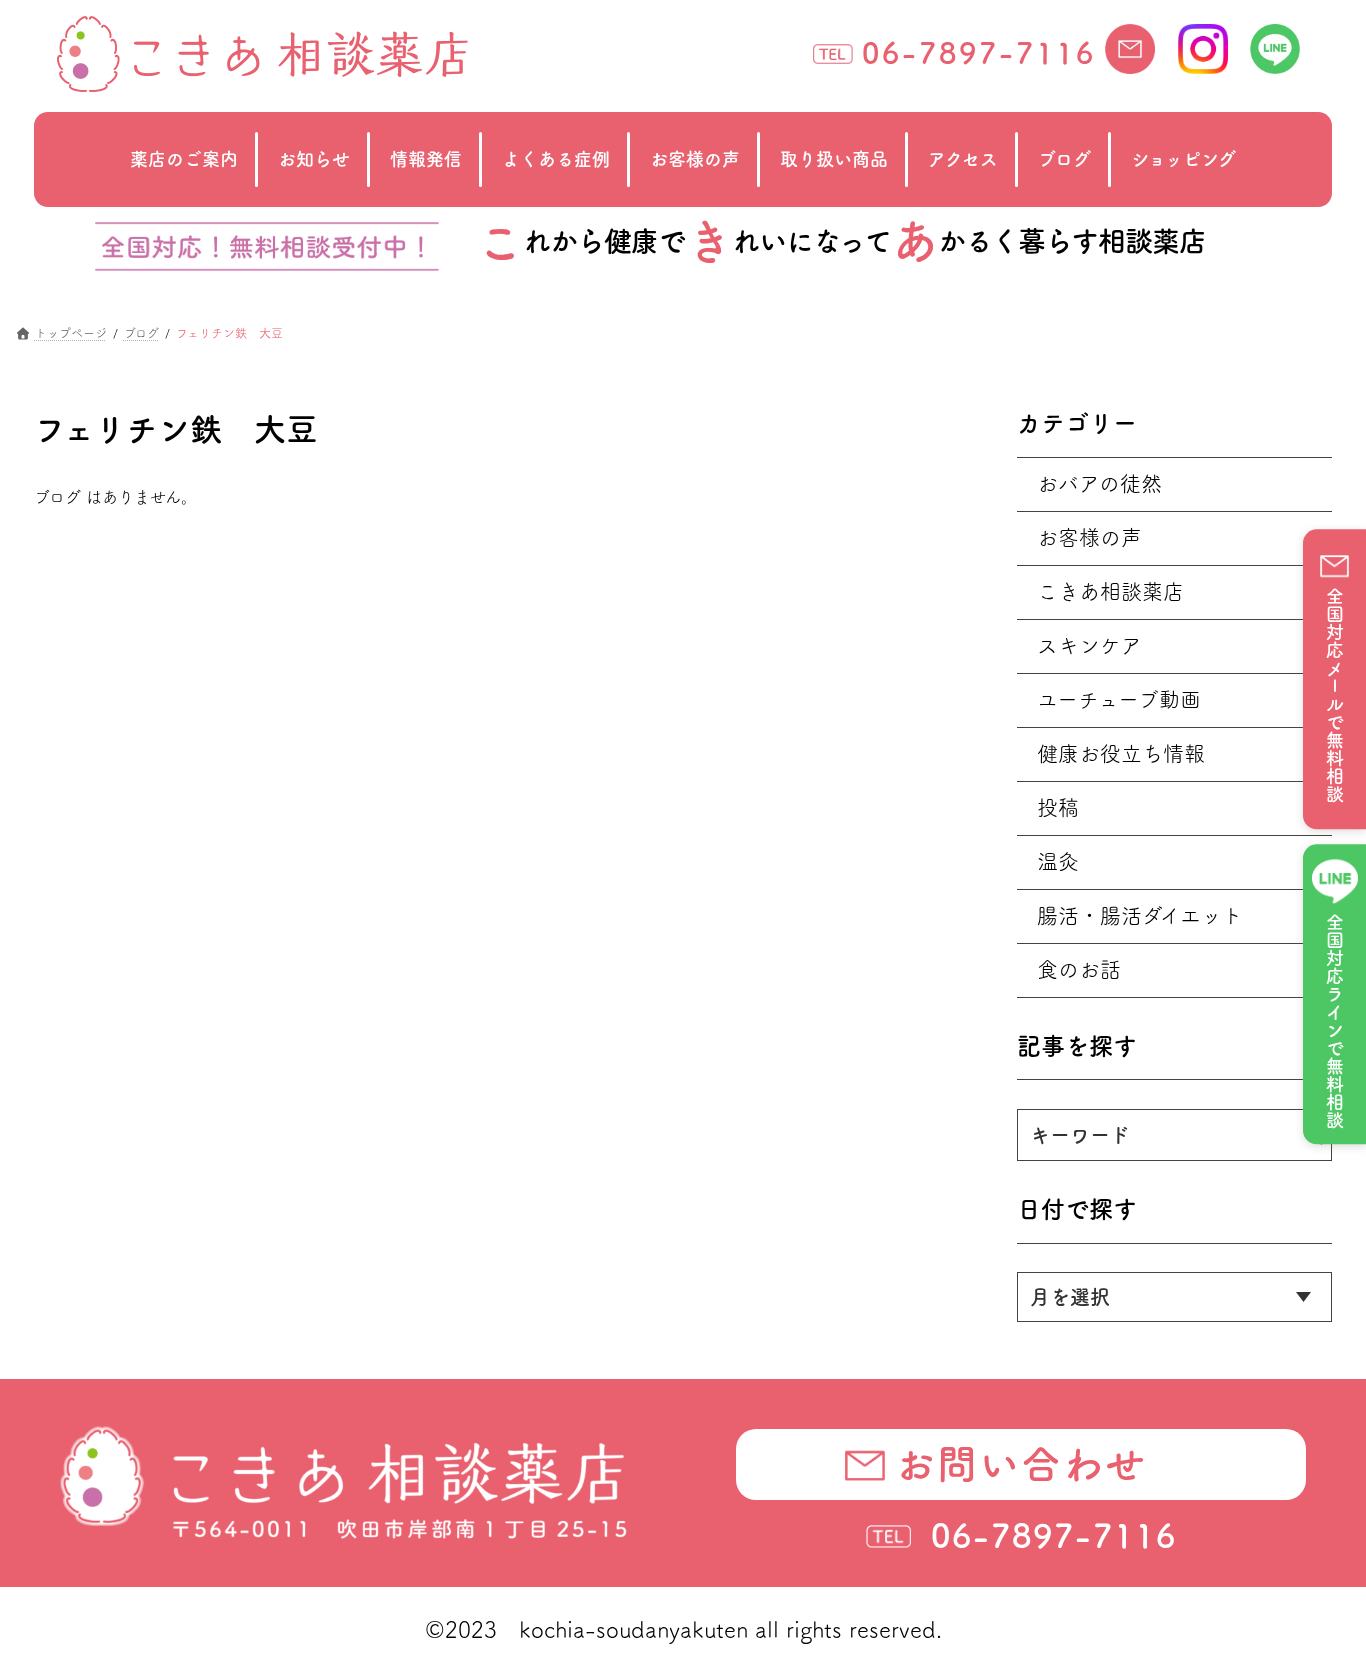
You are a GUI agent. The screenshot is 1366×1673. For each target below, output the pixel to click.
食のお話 (1079, 969)
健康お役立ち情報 (1121, 753)
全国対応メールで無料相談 (1335, 695)
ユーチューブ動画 (1119, 699)
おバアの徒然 (1099, 483)
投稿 (1058, 807)
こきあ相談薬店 (1110, 591)
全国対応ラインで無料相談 (1335, 1021)
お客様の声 (1089, 537)
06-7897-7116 (979, 53)
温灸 (1058, 861)
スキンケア (1089, 645)
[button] (1021, 1464)
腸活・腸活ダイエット (1140, 915)
